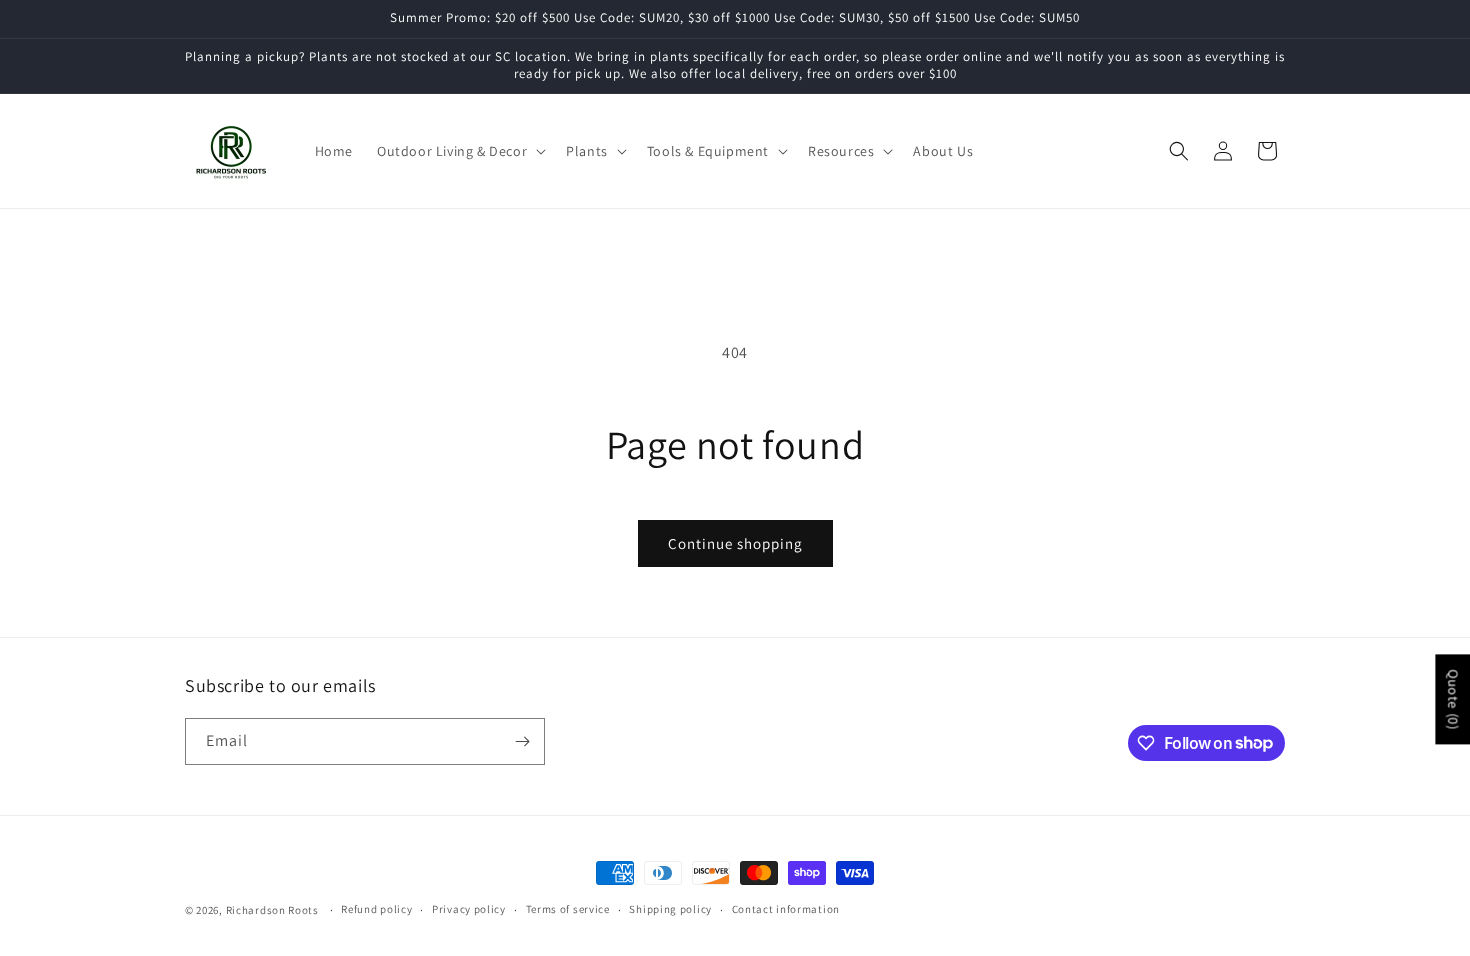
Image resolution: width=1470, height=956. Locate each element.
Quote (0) (1453, 699)
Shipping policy (670, 909)
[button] (459, 151)
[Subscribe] (522, 741)
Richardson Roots (272, 910)
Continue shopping (735, 543)
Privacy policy (469, 909)
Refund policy (376, 909)
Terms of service (568, 909)
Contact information (786, 909)
